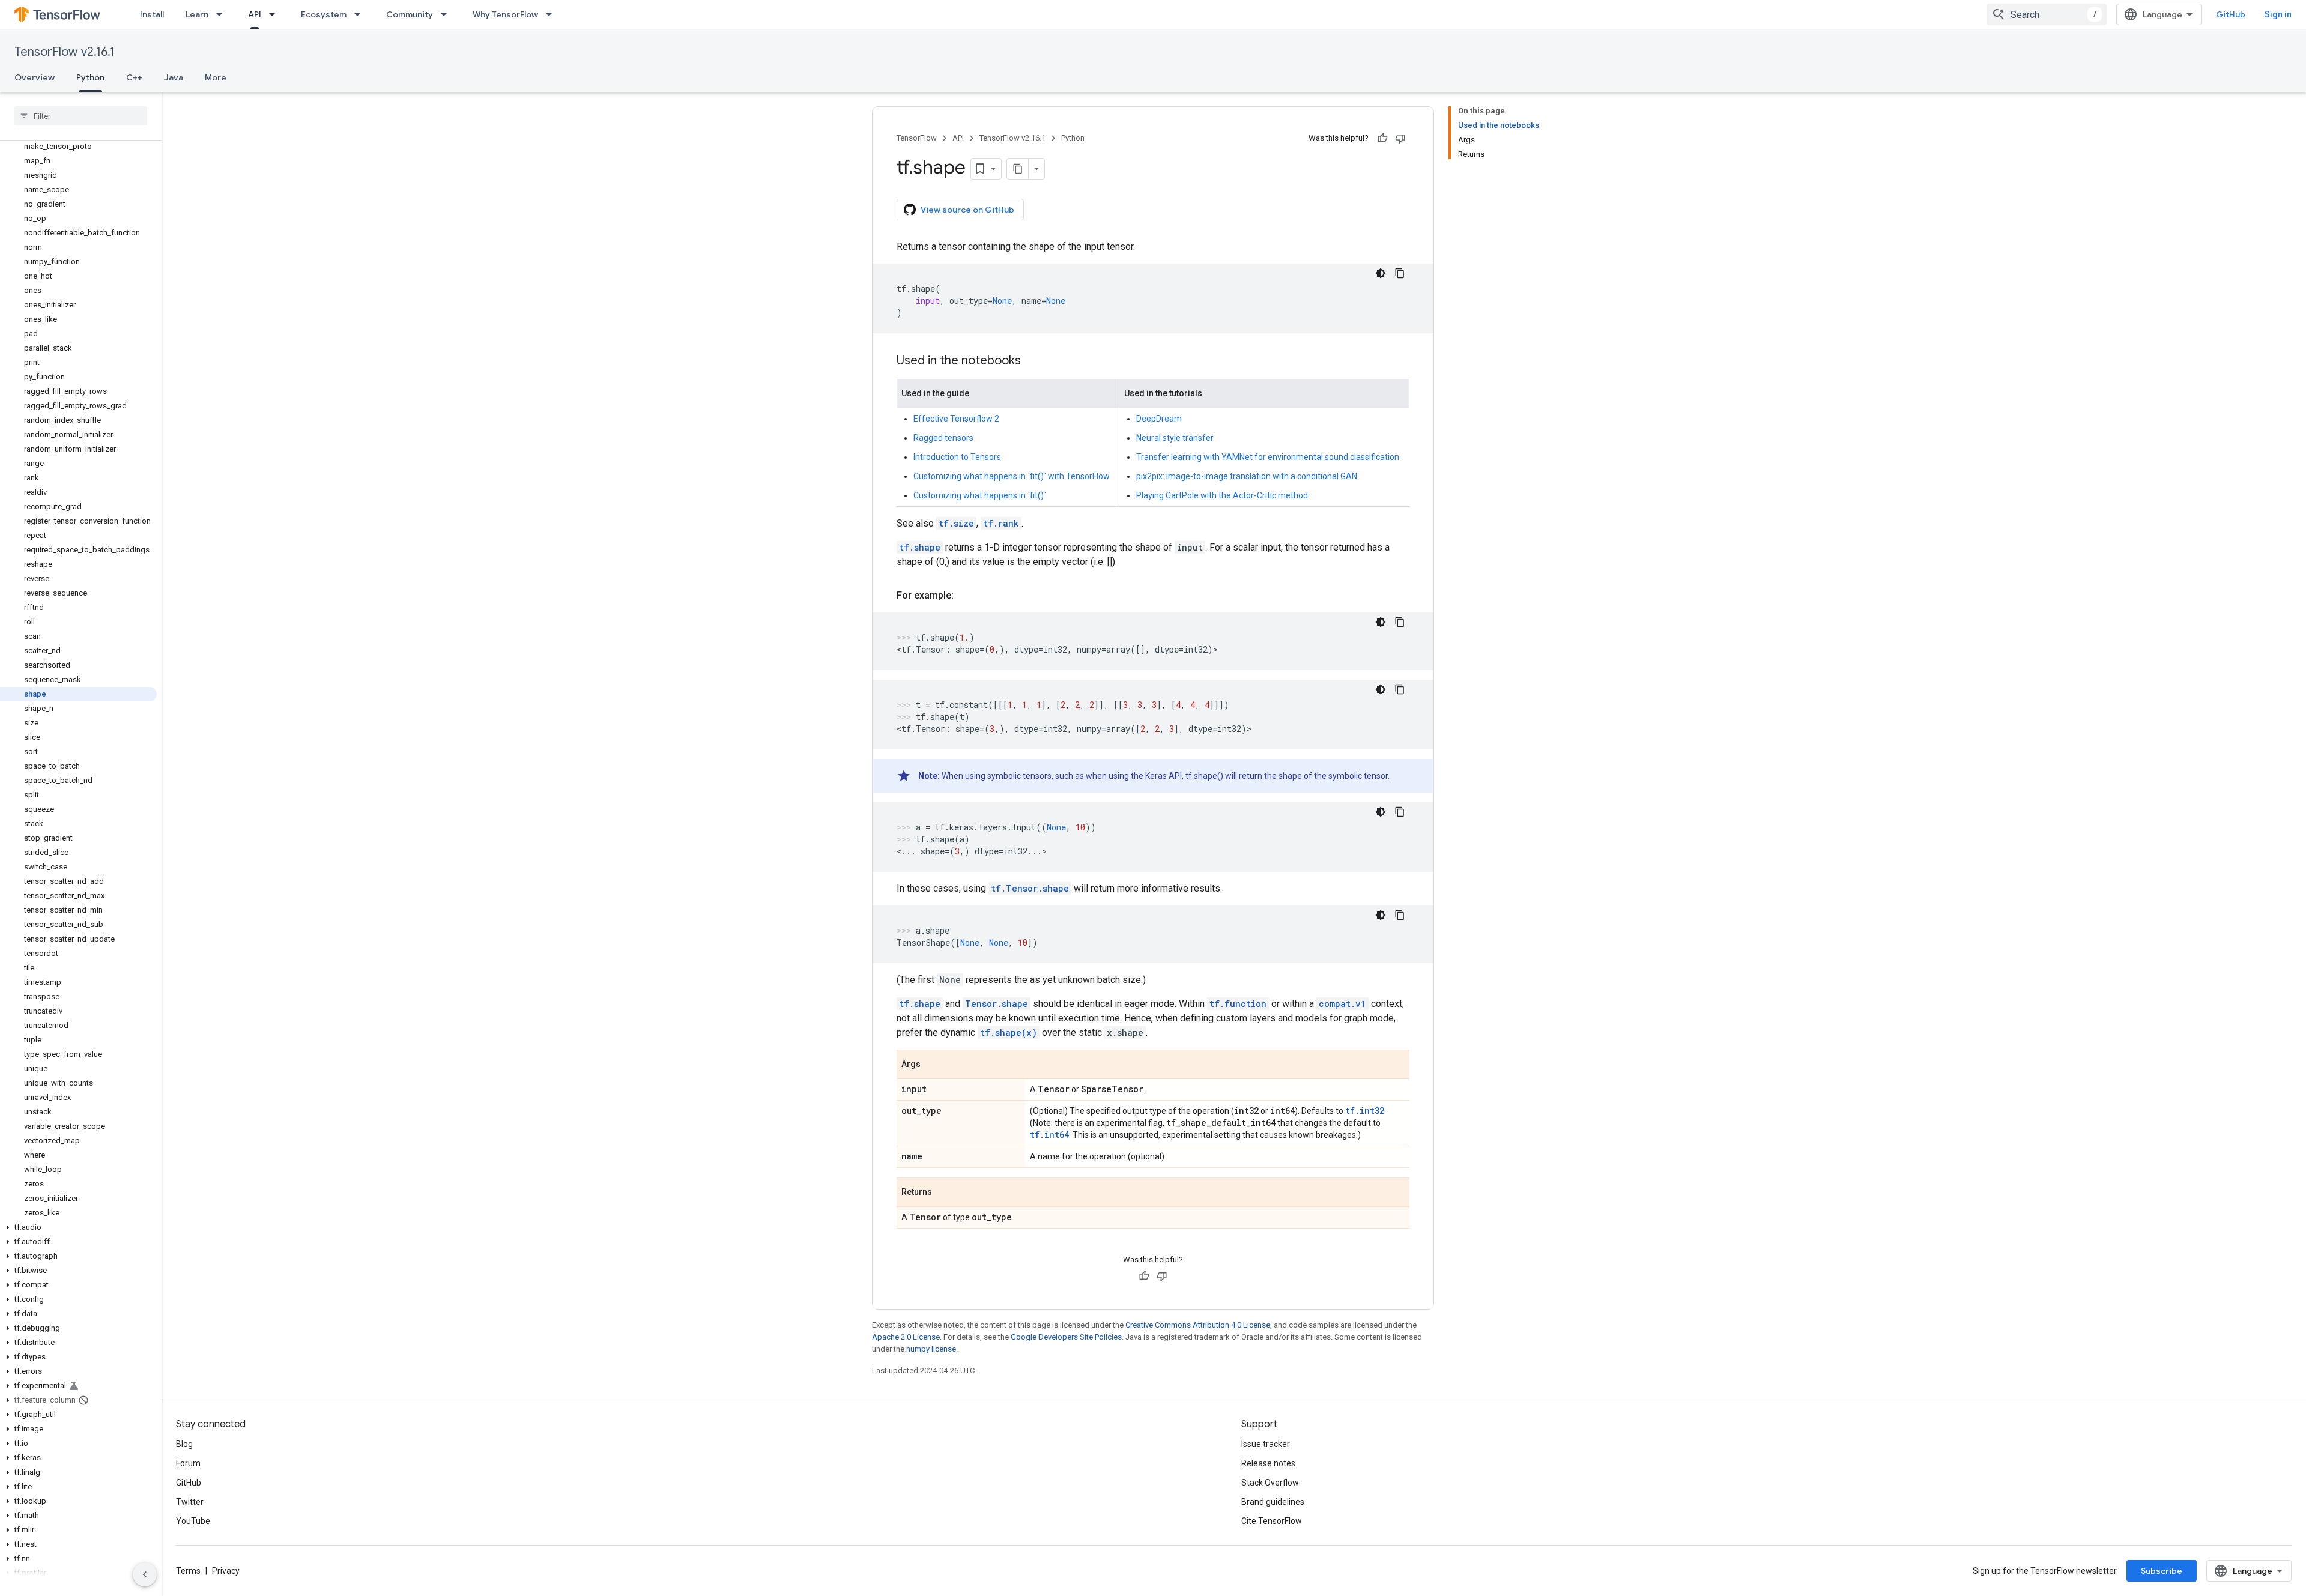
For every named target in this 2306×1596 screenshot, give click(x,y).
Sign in (2278, 14)
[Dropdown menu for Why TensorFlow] (552, 14)
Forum (188, 1463)
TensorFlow (917, 138)
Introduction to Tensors (957, 457)
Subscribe (2162, 1571)
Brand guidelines (1273, 1502)
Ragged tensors (943, 438)
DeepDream (1159, 419)
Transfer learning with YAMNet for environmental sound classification (1268, 457)
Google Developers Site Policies (1066, 1337)
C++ (134, 77)
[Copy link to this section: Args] (933, 1065)
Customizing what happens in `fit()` (980, 495)
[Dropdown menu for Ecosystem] (361, 14)
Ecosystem (324, 14)
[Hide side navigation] (145, 1574)
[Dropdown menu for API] (276, 14)
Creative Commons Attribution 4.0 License (1198, 1325)
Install (152, 14)
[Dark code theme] (1381, 273)
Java (174, 77)
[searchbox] (81, 116)
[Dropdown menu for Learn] (223, 14)
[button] (78, 1227)
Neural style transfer (1175, 438)
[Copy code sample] (1400, 273)
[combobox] (2047, 14)
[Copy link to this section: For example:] (966, 596)
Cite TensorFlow (1272, 1521)
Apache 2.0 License (906, 1337)
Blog (184, 1444)
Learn (197, 14)
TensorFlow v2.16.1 (65, 52)
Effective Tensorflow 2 (956, 419)
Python (90, 77)
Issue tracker (1266, 1444)
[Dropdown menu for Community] (447, 14)
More (216, 77)
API (255, 14)
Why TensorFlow (505, 14)
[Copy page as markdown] (1018, 169)
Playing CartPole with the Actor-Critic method (1222, 495)
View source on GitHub (967, 210)
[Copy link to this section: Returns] (944, 1193)
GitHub (2231, 14)
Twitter (190, 1502)
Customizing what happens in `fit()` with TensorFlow (1012, 476)
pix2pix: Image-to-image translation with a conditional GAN (1247, 476)
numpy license (931, 1349)
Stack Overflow (1270, 1483)
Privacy (226, 1571)
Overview (35, 77)
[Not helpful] (1400, 138)
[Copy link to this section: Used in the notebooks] (1033, 361)
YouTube (193, 1521)
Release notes (1268, 1463)
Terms (188, 1571)
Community (410, 14)
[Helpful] (1382, 138)
